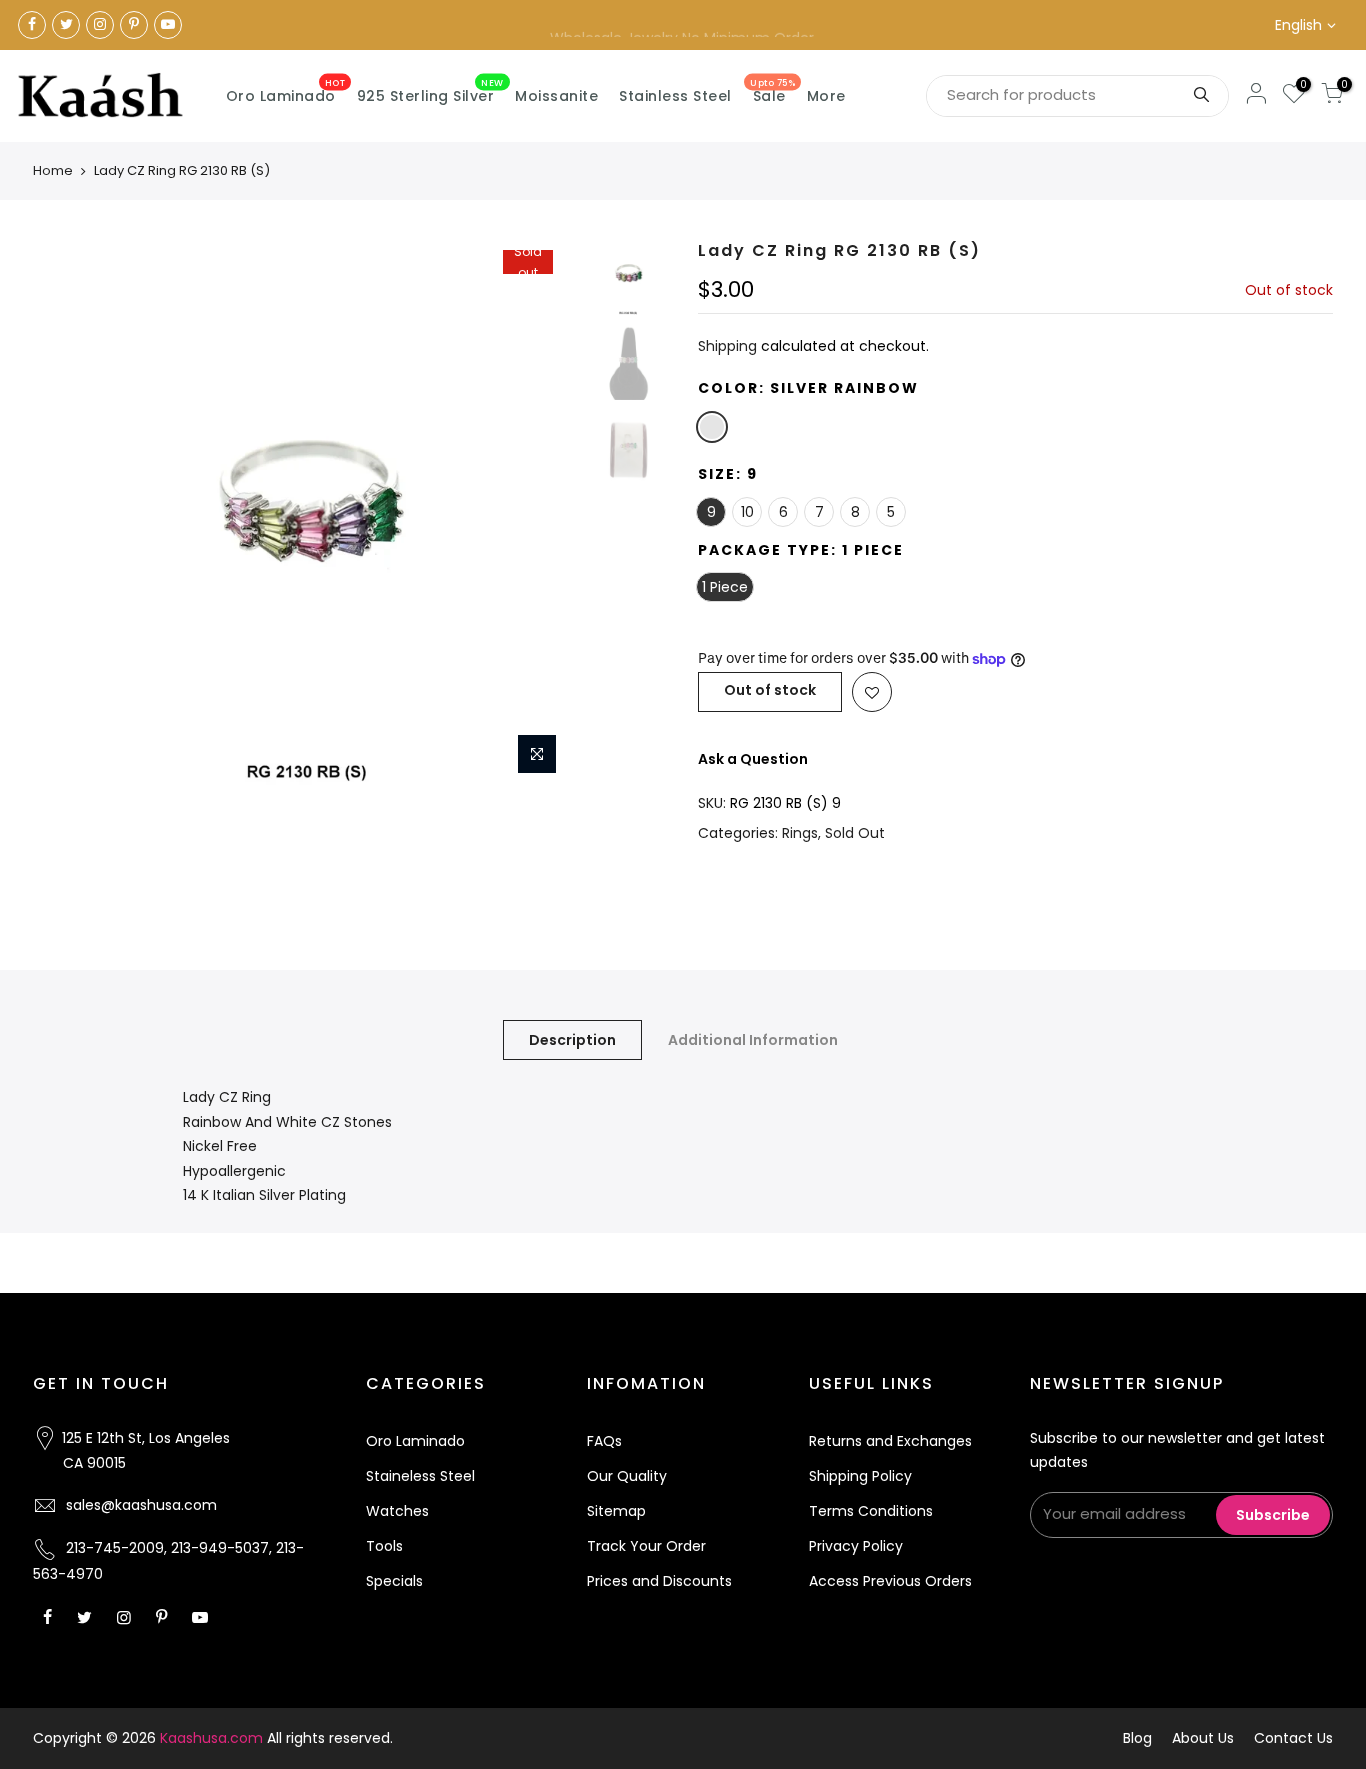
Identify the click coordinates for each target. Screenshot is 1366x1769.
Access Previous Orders (890, 1581)
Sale (772, 92)
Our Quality (627, 1476)
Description (572, 1040)
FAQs (604, 1441)
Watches (397, 1511)
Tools (384, 1546)
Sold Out (855, 833)
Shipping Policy (860, 1476)
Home (53, 170)
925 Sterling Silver (430, 92)
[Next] (543, 513)
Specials (394, 1581)
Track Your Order (646, 1546)
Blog (1137, 1738)
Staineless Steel (420, 1476)
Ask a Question (753, 759)
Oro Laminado (286, 92)
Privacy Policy (856, 1546)
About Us (1203, 1738)
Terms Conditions (871, 1511)
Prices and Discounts (659, 1581)
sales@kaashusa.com (141, 1505)
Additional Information (753, 1040)
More (826, 96)
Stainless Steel (675, 96)
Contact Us (1293, 1738)
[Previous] (68, 513)
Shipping (727, 346)
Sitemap (616, 1511)
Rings (800, 833)
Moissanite (556, 96)
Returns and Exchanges (890, 1441)
